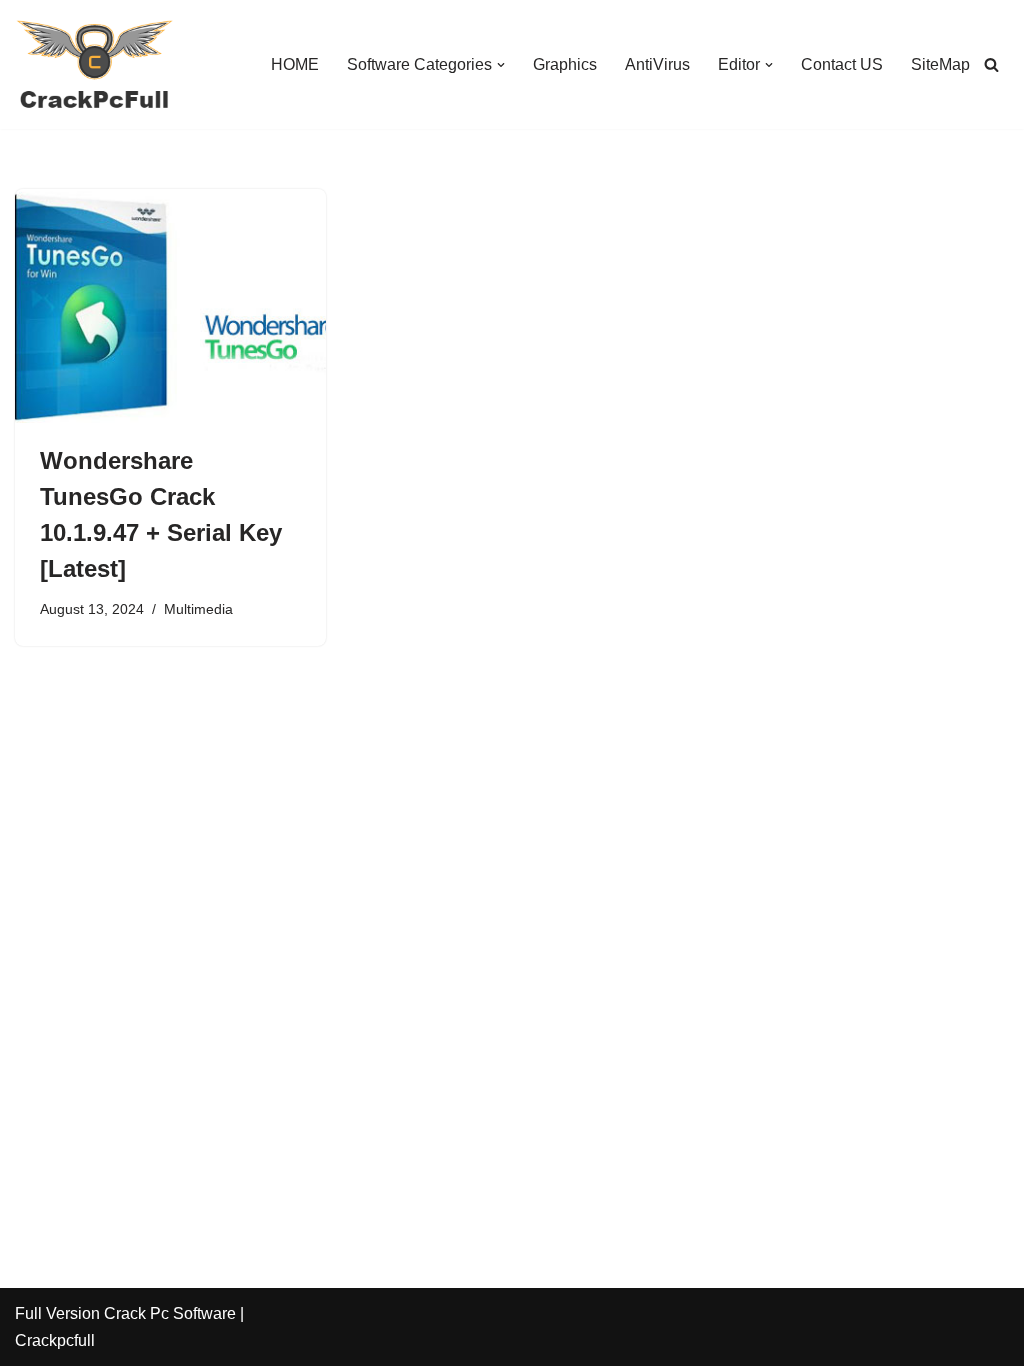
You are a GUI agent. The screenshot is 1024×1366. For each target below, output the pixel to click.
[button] (501, 65)
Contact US (842, 64)
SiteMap (940, 64)
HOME (295, 64)
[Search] (991, 64)
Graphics (565, 64)
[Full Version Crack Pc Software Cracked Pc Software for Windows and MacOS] (95, 64)
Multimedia (198, 609)
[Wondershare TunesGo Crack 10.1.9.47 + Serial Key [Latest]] (170, 305)
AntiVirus (657, 64)
